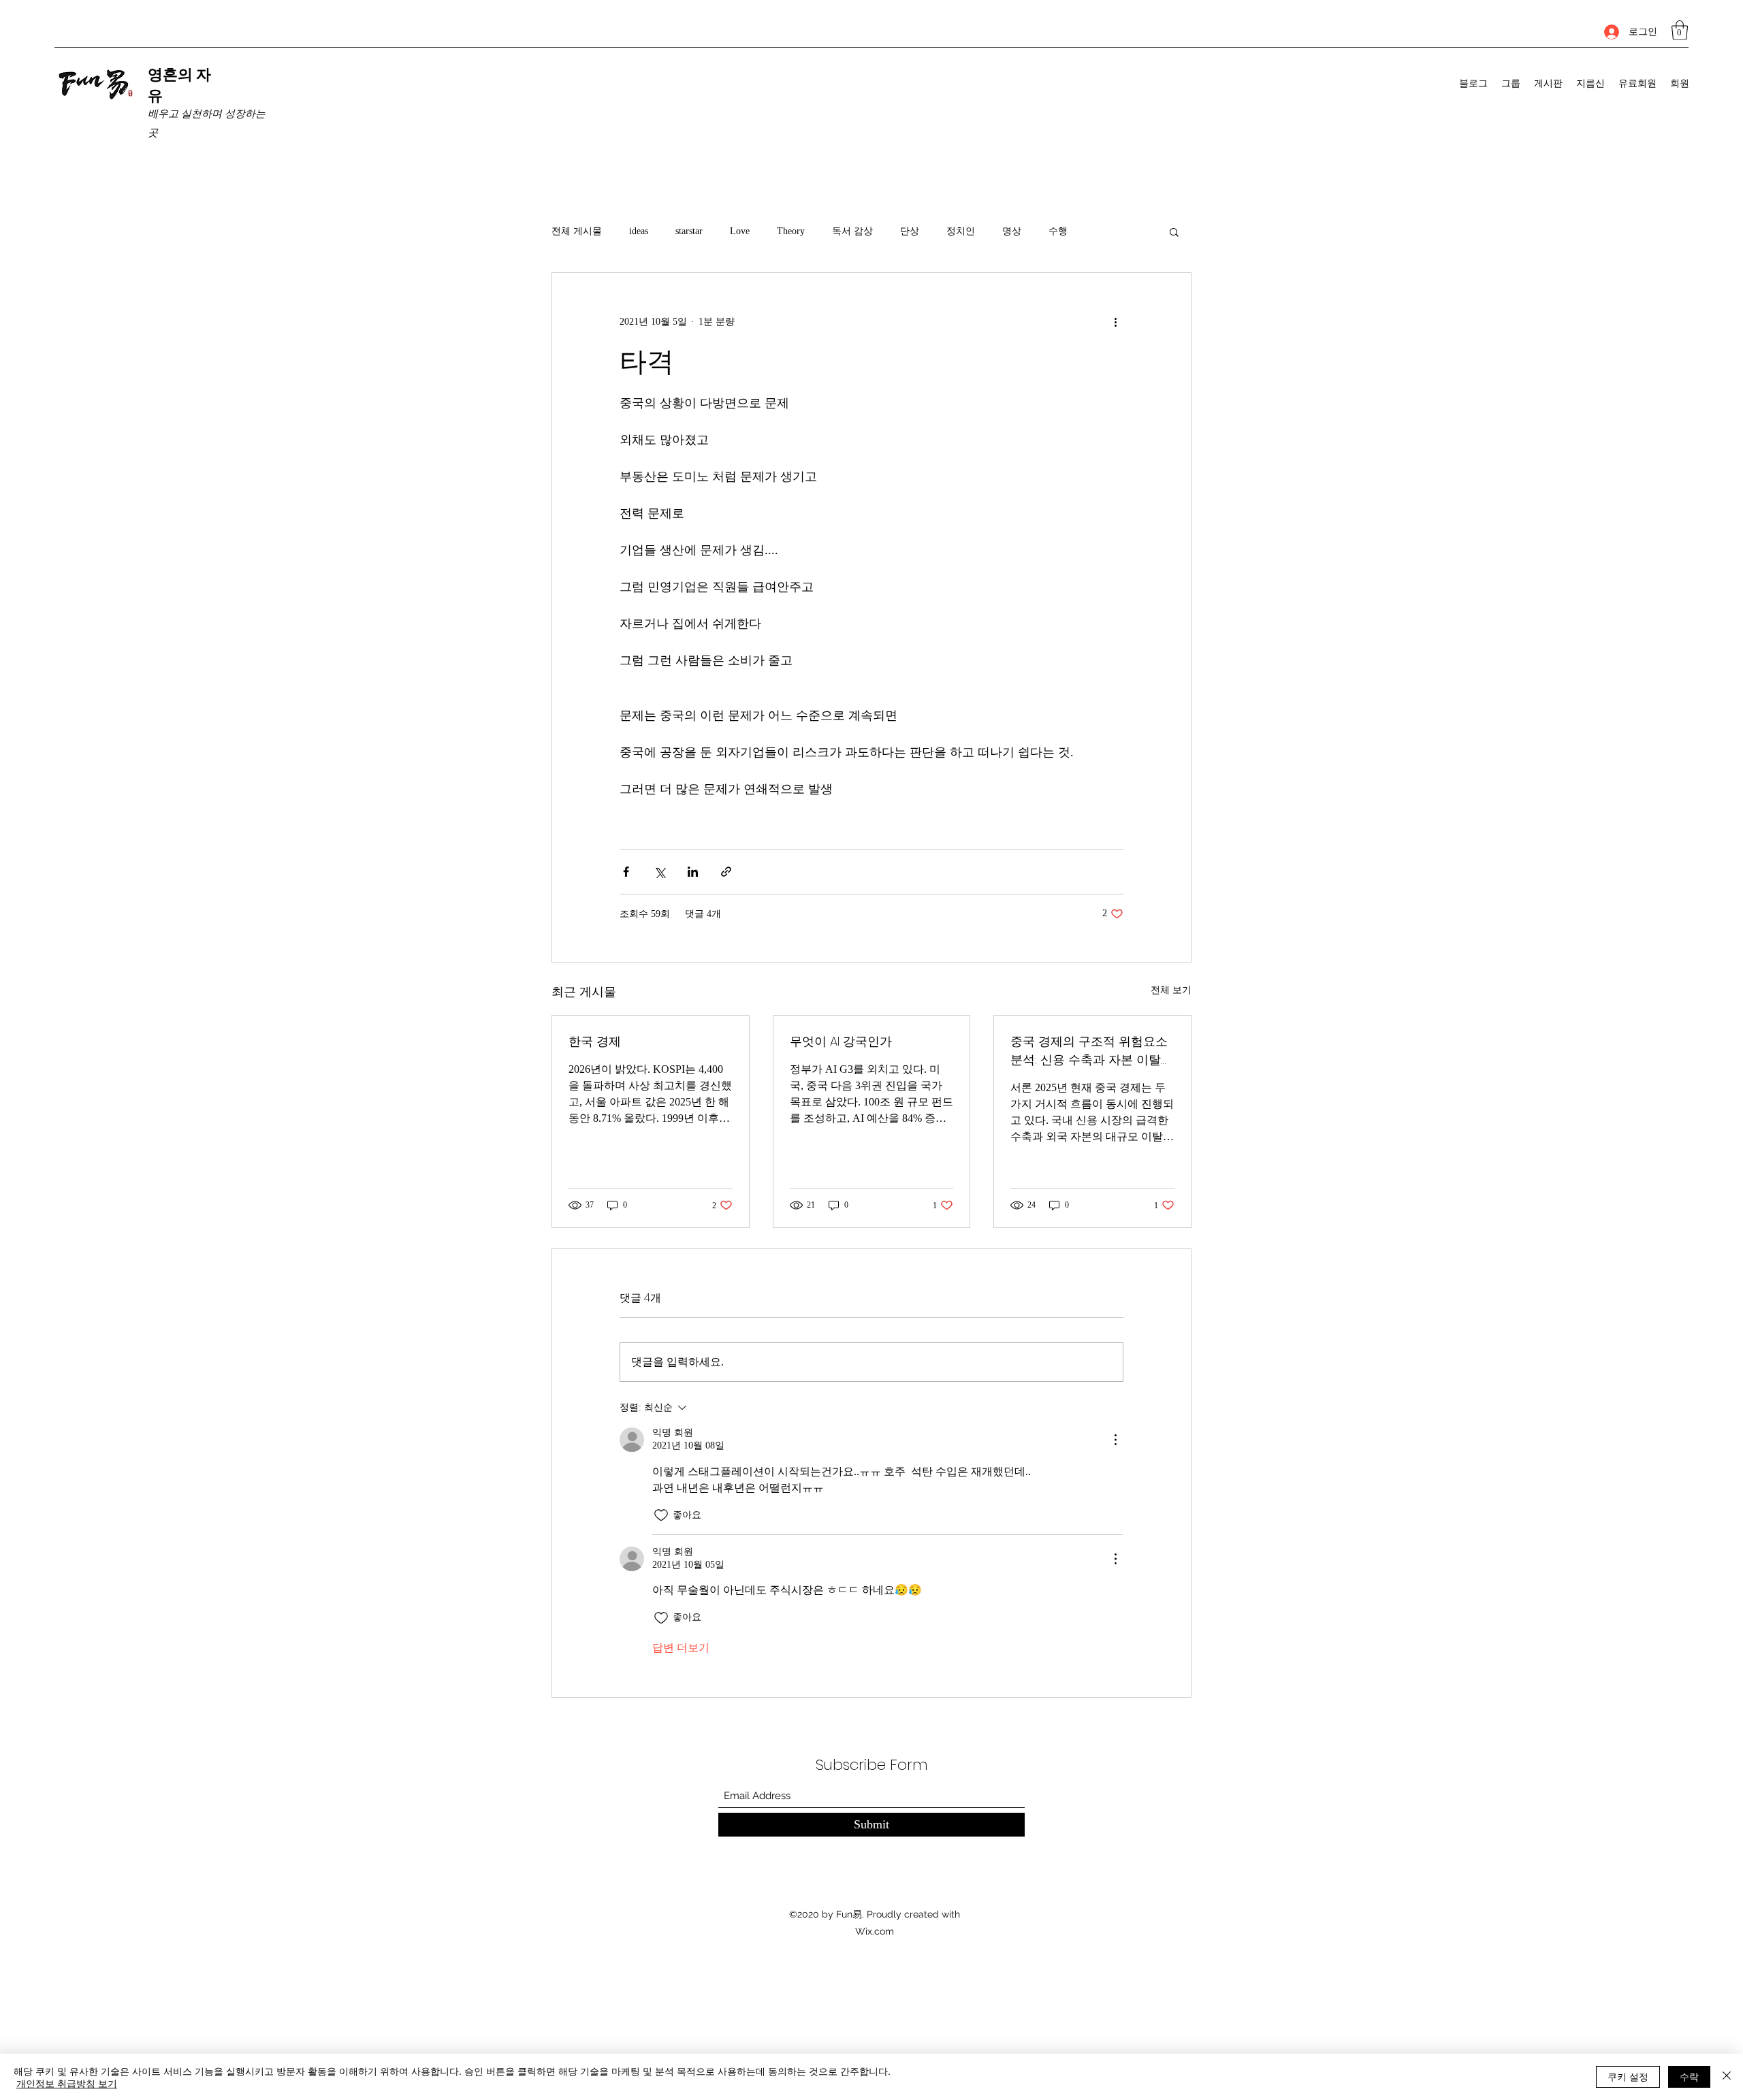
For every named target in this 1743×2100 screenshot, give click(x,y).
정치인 (961, 231)
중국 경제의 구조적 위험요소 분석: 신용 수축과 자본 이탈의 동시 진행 (1092, 1051)
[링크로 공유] (726, 872)
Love (740, 231)
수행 (1058, 231)
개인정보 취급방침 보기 (67, 2083)
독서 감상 (852, 231)
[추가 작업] (1115, 322)
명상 (1012, 231)
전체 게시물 (577, 231)
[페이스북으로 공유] (626, 872)
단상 (910, 231)
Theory (791, 231)
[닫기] (1727, 2077)
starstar (689, 231)
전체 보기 (1171, 990)
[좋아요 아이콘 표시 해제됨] (661, 1515)
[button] (1680, 30)
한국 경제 (595, 1041)
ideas (639, 231)
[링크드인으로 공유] (693, 872)
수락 (1689, 2076)
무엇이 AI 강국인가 (841, 1041)
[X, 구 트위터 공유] (659, 872)
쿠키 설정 (1628, 2076)
